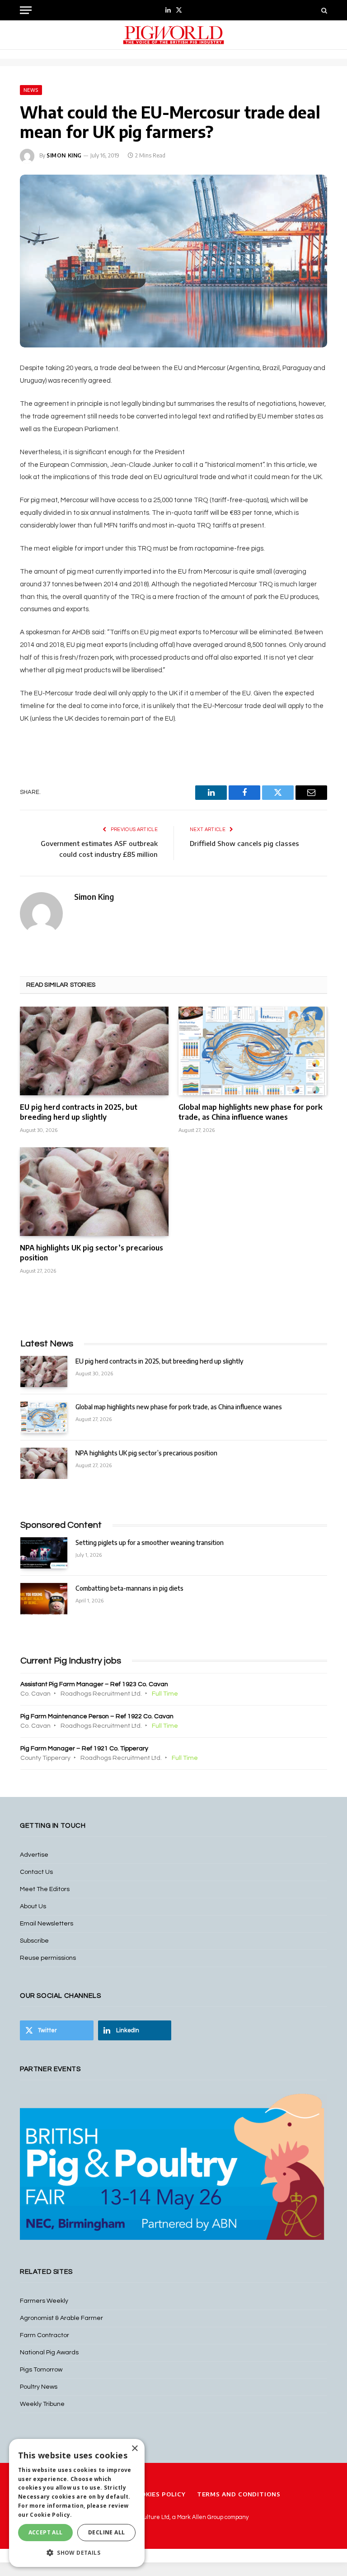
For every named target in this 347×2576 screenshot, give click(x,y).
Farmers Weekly (44, 2301)
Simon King (64, 155)
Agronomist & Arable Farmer (61, 2318)
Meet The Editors (45, 1889)
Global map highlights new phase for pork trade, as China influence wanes (251, 1112)
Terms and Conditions (239, 2494)
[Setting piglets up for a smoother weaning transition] (44, 1553)
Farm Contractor (45, 2335)
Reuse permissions (48, 1958)
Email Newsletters (47, 1924)
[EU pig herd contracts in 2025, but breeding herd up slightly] (94, 1051)
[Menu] (26, 10)
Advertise (34, 1855)
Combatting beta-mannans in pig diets (129, 1588)
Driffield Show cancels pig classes (244, 843)
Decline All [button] (106, 2532)
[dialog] (77, 2503)
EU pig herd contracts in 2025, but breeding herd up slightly (79, 1112)
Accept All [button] (46, 2532)
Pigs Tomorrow (41, 2370)
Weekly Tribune (42, 2404)
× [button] (134, 2449)
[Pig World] (173, 35)
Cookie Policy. (51, 2515)
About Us (33, 1906)
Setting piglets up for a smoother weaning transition (150, 1542)
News (31, 90)
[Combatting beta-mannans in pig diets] (44, 1599)
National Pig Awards (49, 2353)
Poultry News (39, 2387)
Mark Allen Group (200, 2517)
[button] (77, 2552)
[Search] (323, 10)
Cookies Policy (159, 2494)
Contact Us (36, 1872)
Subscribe (34, 1941)
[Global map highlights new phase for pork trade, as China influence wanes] (253, 1051)
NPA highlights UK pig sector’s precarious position (91, 1253)
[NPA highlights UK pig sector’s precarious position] (94, 1192)
